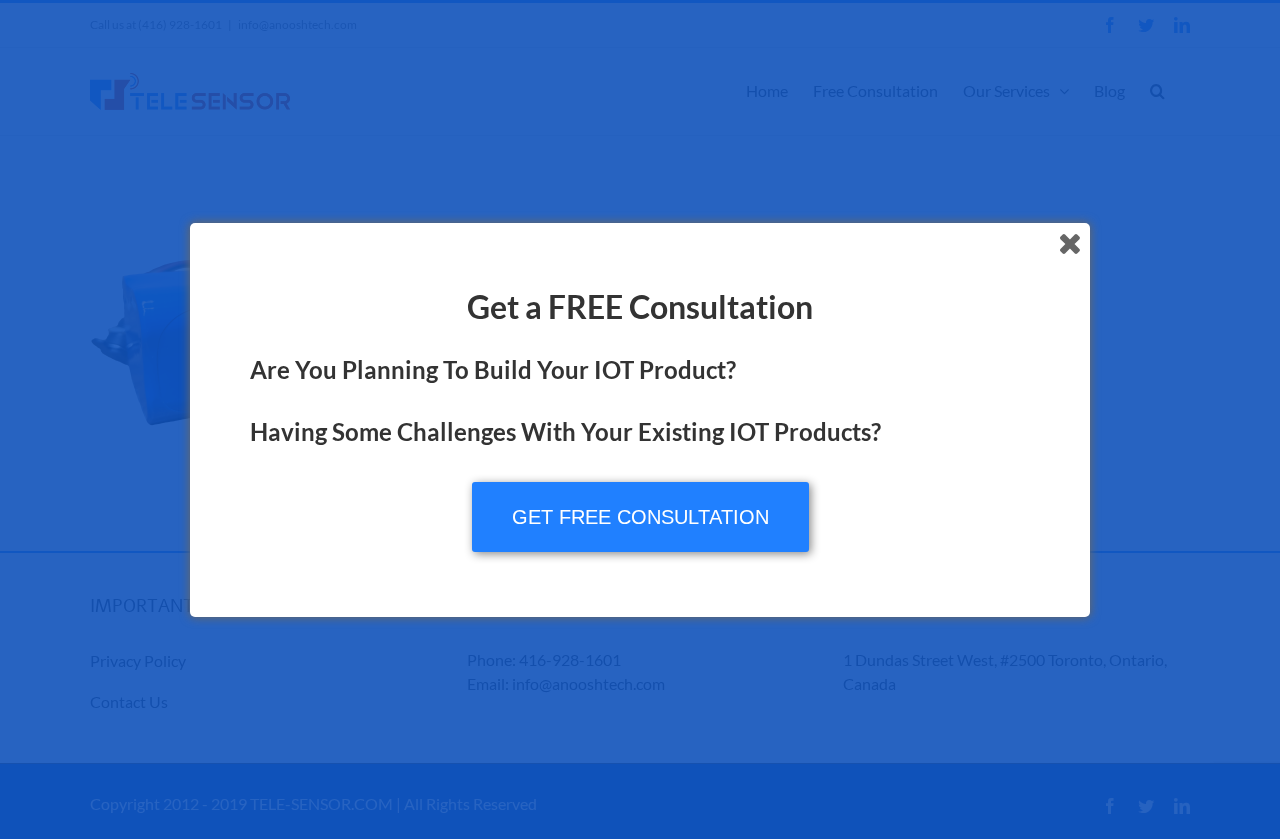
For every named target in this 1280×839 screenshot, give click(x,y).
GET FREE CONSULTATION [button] (640, 517)
